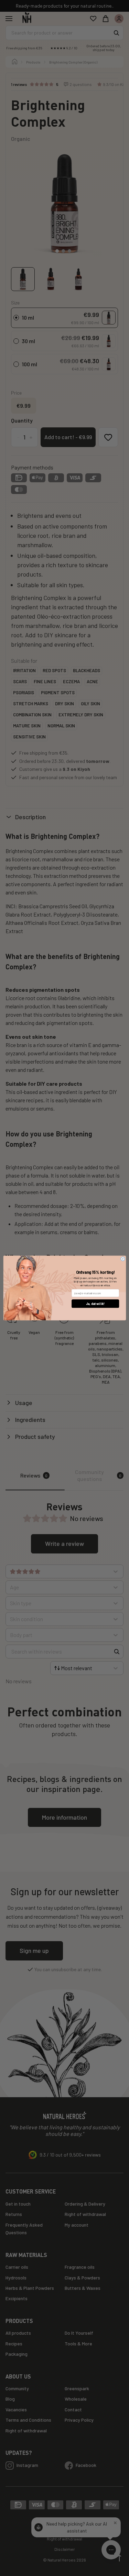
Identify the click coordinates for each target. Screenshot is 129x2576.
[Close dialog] (123, 1259)
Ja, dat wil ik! (95, 1304)
